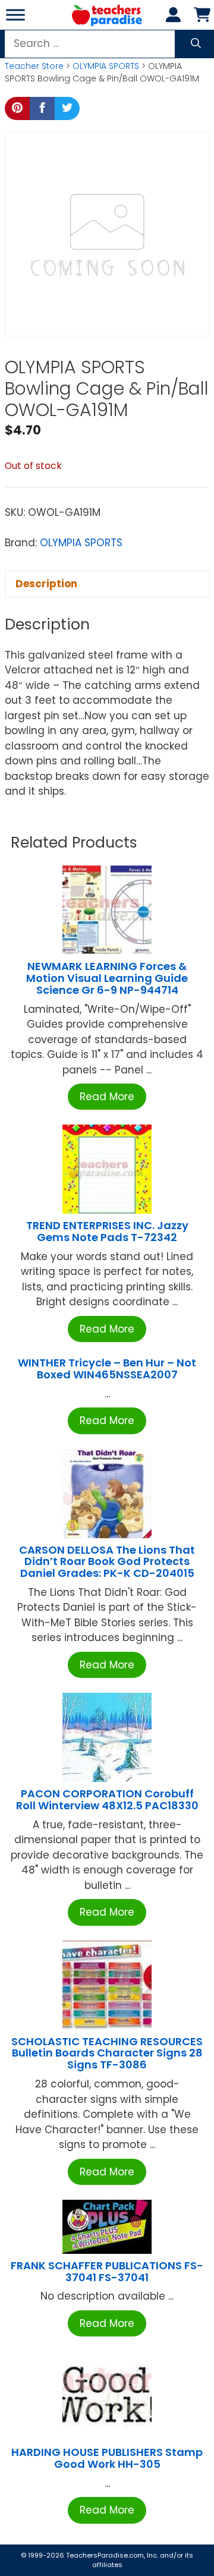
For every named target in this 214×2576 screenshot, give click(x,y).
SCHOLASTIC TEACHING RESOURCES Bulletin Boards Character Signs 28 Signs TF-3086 (107, 2053)
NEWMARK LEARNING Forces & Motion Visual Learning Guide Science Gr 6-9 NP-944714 (107, 978)
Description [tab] (46, 584)
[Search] (196, 44)
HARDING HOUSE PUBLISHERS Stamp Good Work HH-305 (107, 2458)
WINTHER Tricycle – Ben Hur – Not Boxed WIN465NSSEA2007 (107, 1369)
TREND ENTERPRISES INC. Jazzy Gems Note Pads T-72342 (107, 1231)
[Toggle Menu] (15, 15)
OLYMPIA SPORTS (106, 66)
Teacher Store (34, 66)
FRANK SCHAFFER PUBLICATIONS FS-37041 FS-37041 (107, 2271)
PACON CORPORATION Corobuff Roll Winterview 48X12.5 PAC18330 (107, 1799)
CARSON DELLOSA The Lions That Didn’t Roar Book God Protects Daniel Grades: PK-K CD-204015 (107, 1562)
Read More (107, 1097)
